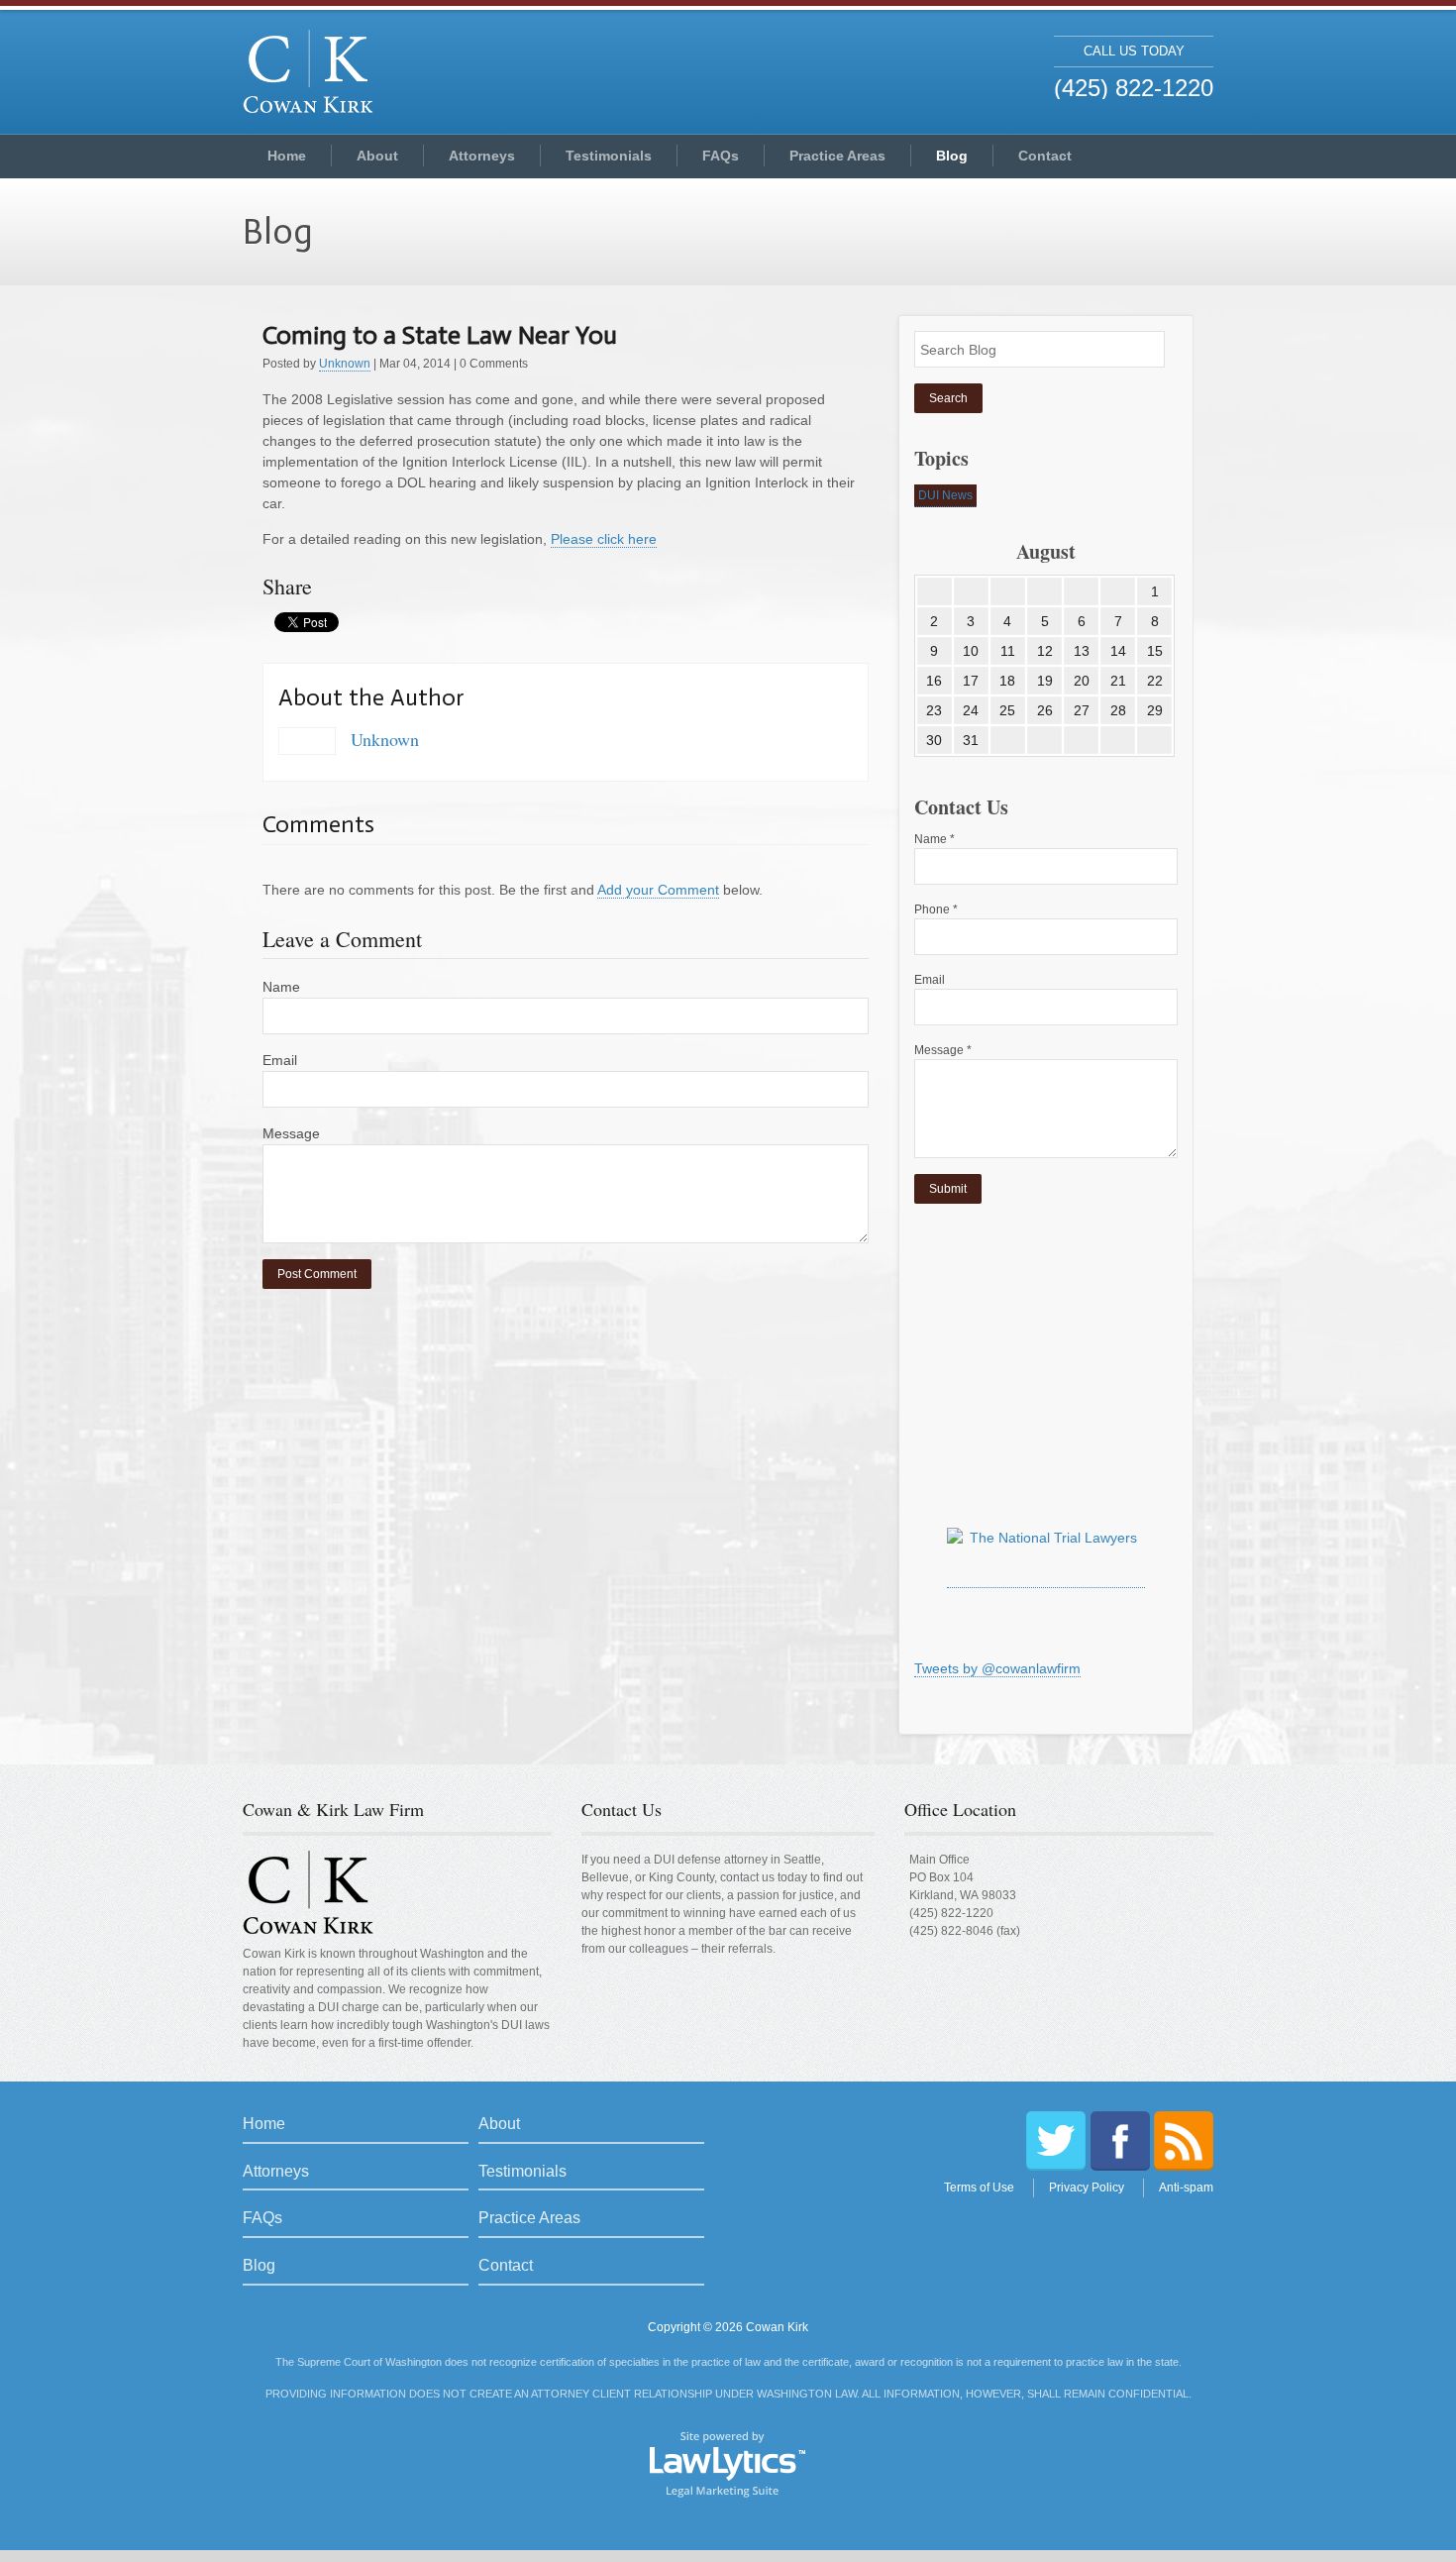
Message (291, 1133)
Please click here (604, 539)
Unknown (345, 364)
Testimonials (609, 156)
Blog (952, 156)
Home (287, 156)
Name (281, 987)
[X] (1056, 2141)
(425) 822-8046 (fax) (965, 1931)
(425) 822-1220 (951, 1913)
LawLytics (728, 2463)
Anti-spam (1186, 2188)
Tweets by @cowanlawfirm (997, 1668)
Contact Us (622, 1809)
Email (280, 1060)
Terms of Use (979, 2188)
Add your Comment (658, 890)
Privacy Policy (1087, 2188)
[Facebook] (1120, 2141)
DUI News (945, 495)
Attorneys (482, 156)
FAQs (721, 156)
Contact (1045, 156)
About (377, 156)
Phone (936, 909)
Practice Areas (837, 156)
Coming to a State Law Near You (440, 335)
